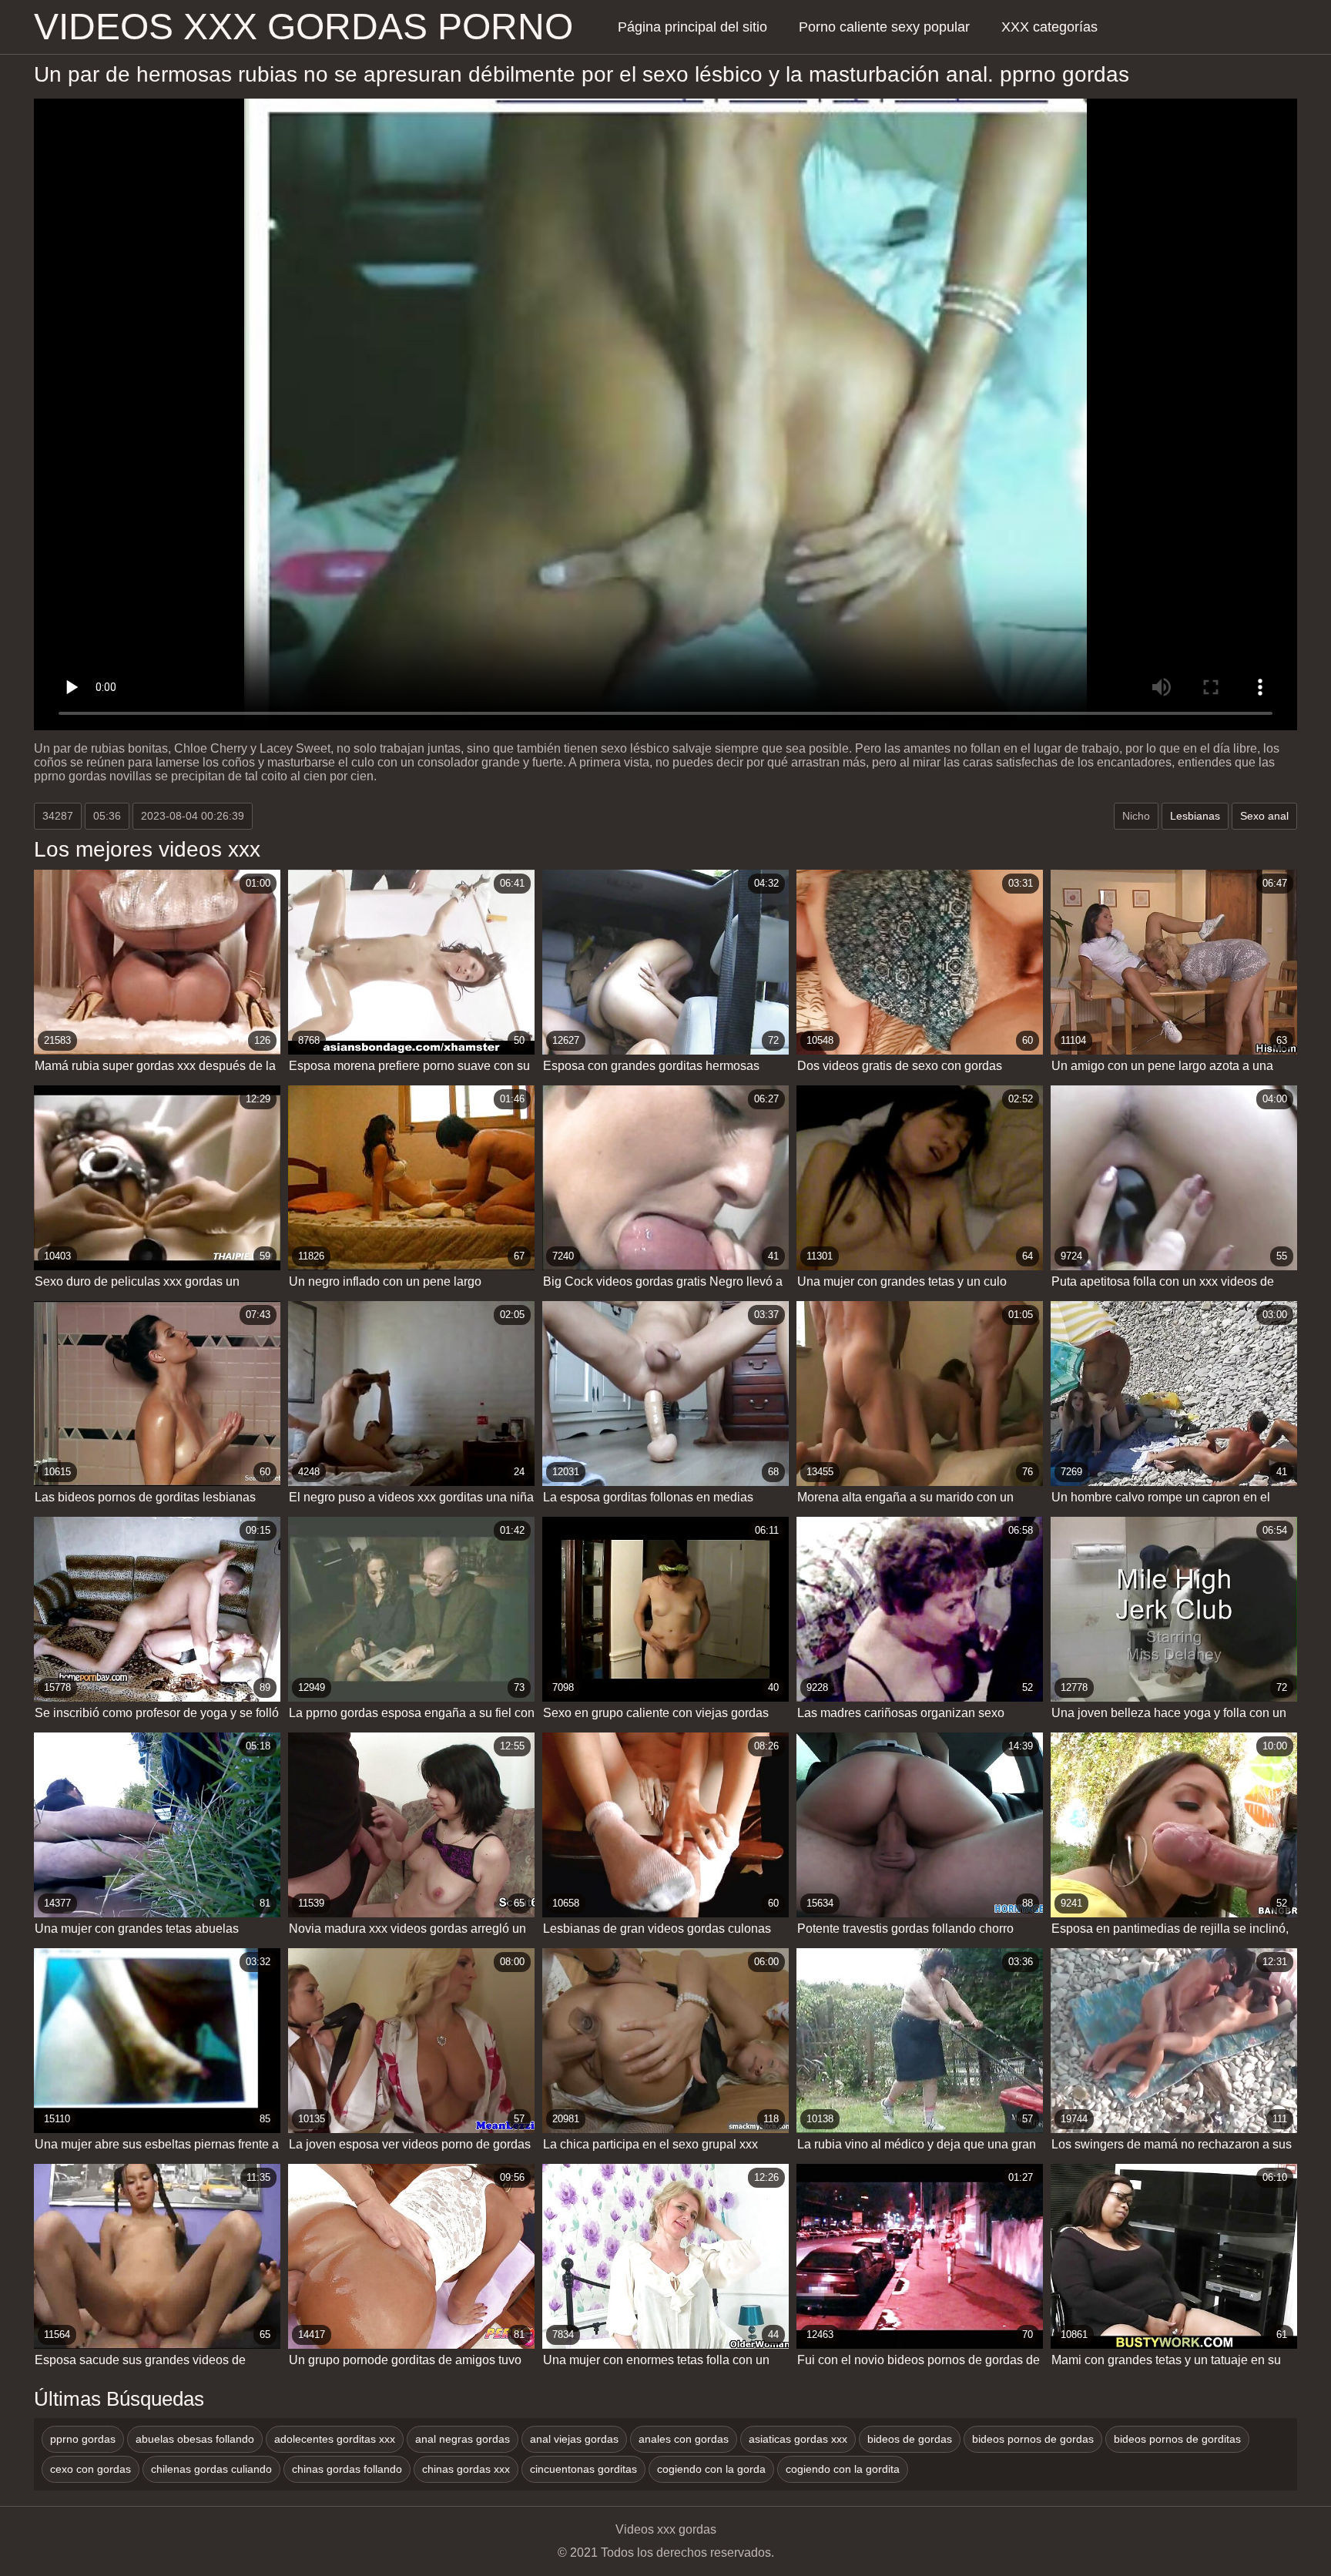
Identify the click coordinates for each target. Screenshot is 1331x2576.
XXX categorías (1049, 27)
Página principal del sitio (692, 27)
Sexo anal (1264, 816)
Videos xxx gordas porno (303, 27)
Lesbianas (1195, 816)
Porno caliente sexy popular (884, 27)
